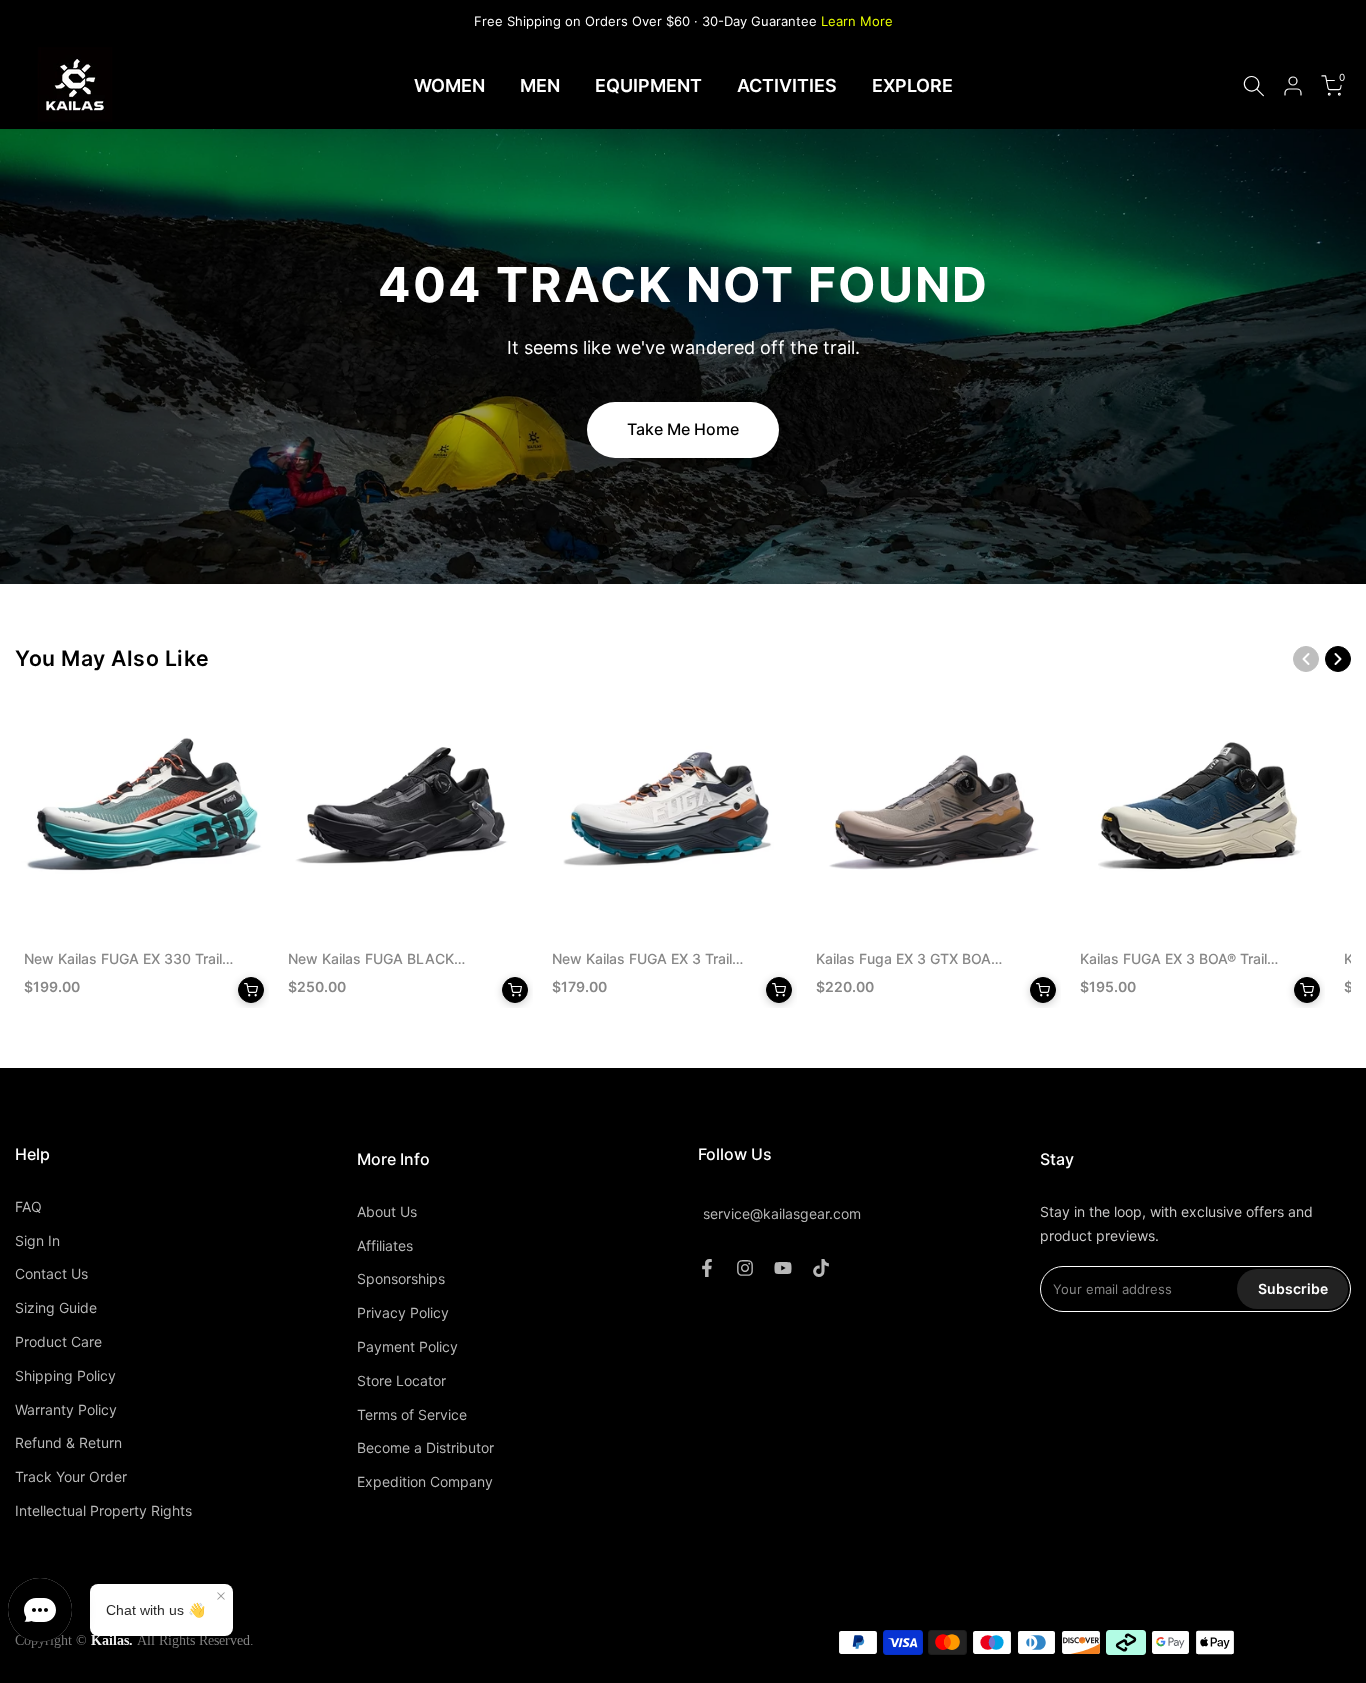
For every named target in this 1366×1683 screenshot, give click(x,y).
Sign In (37, 1240)
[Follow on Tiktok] (821, 1268)
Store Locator (401, 1380)
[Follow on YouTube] (783, 1268)
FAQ (28, 1206)
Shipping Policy (65, 1375)
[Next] (1338, 659)
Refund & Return (68, 1442)
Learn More (857, 21)
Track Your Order (71, 1476)
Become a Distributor (425, 1447)
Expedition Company (425, 1481)
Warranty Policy (66, 1409)
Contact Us (51, 1273)
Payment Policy (407, 1346)
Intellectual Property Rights (103, 1510)
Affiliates (385, 1245)
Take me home (683, 429)
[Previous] (1306, 659)
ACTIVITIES (787, 85)
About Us (387, 1211)
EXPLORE (912, 85)
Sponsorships (401, 1278)
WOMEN (449, 85)
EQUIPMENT (648, 85)
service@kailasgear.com (782, 1213)
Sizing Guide (56, 1307)
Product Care (58, 1341)
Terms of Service (412, 1414)
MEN (540, 85)
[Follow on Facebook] (707, 1268)
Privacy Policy (403, 1312)
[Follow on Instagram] (745, 1268)
